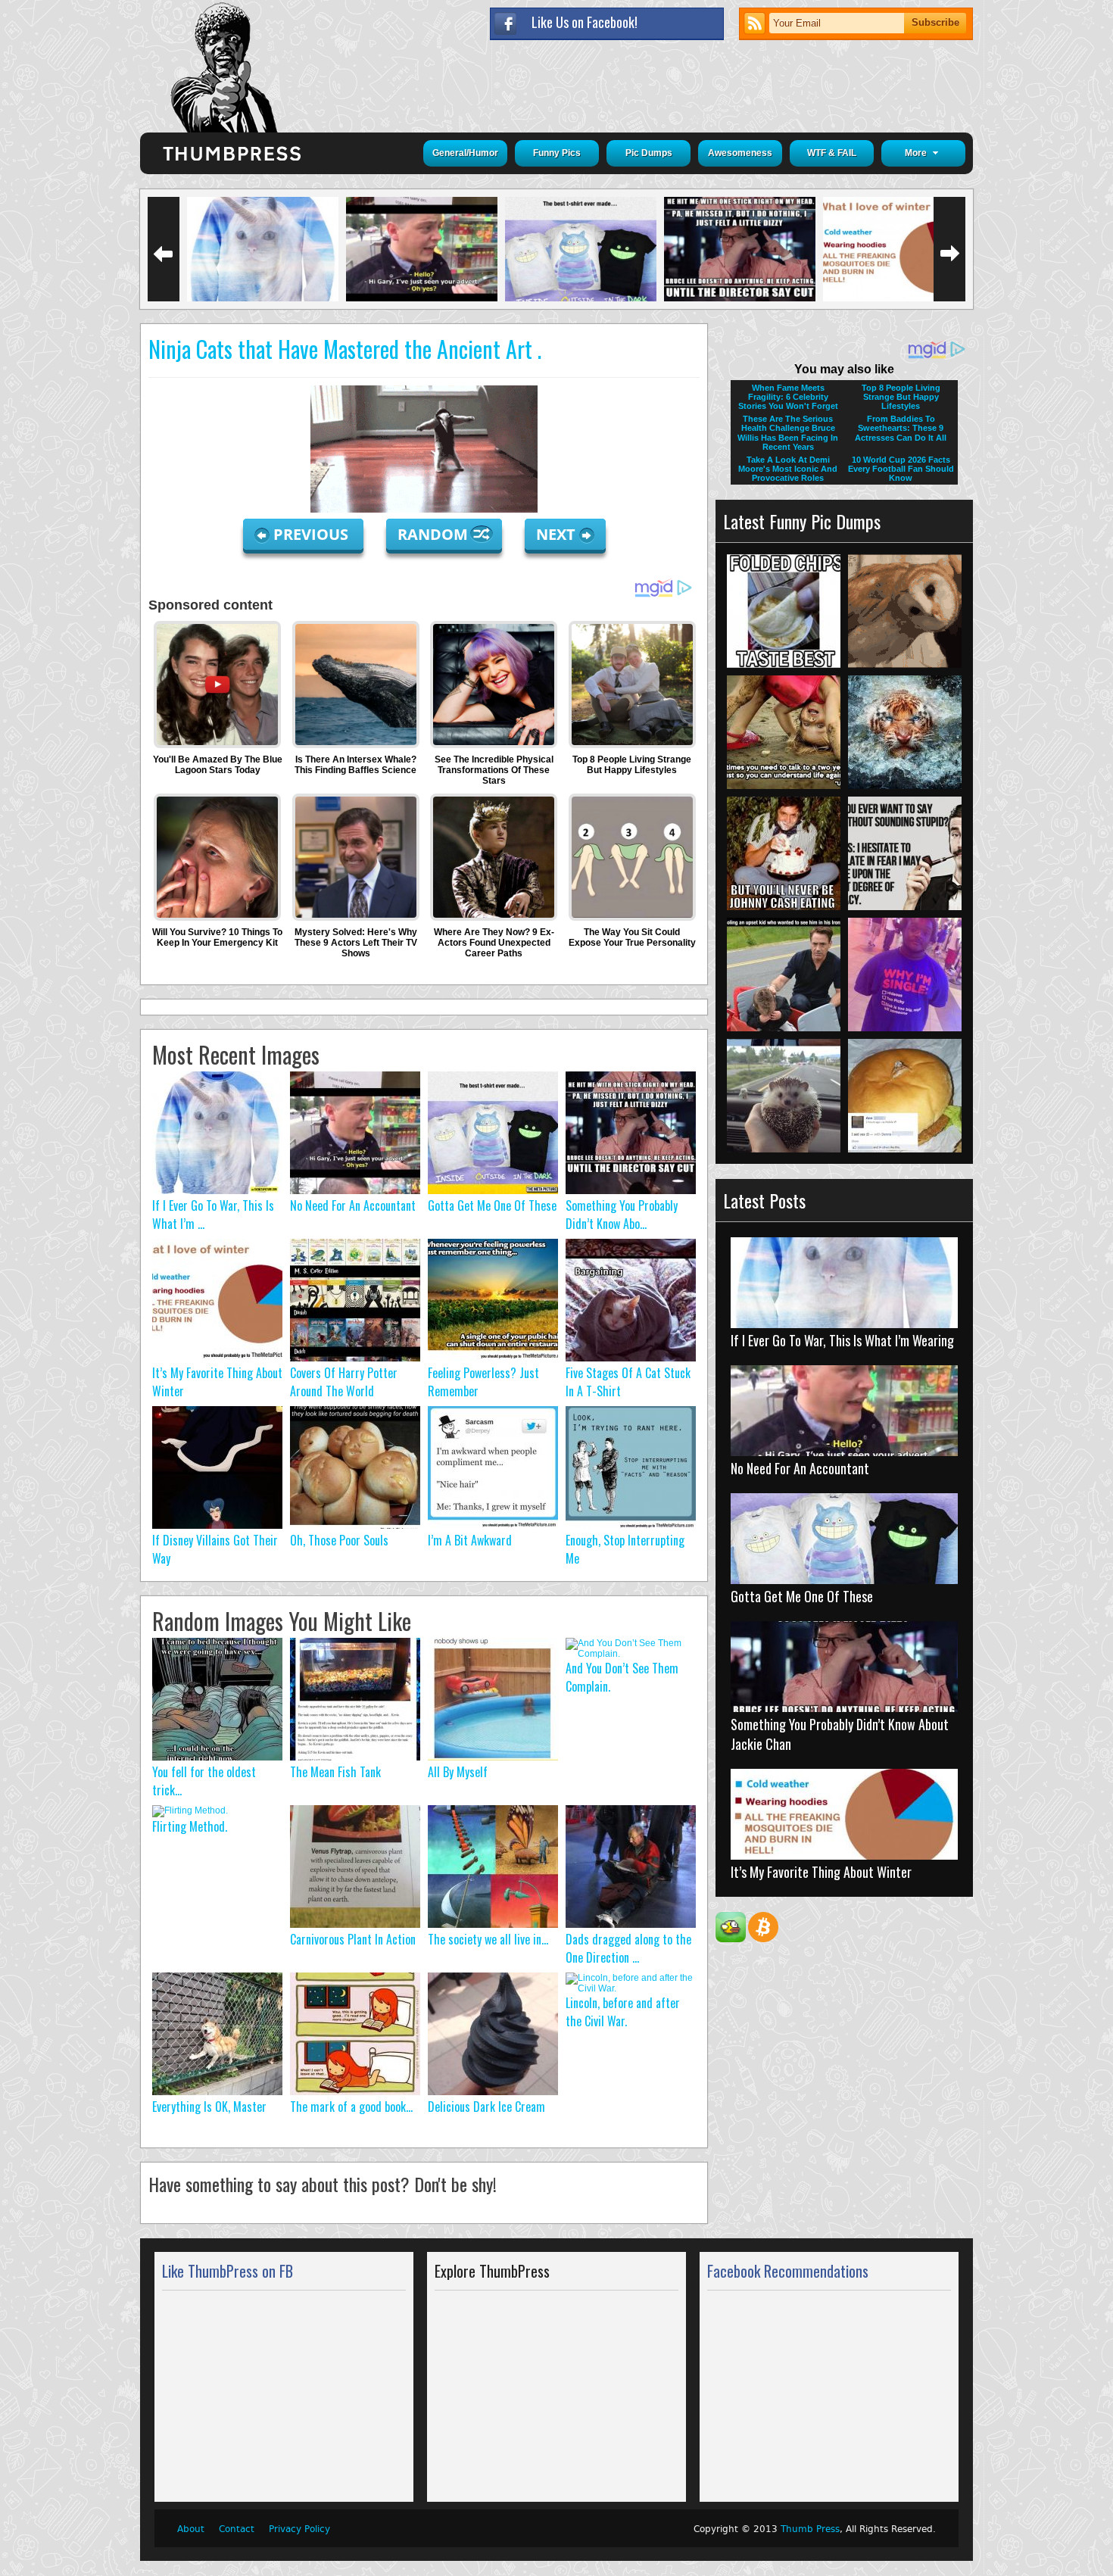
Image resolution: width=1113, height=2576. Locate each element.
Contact (237, 2529)
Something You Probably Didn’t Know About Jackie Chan (840, 1734)
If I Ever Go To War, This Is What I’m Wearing (842, 1340)
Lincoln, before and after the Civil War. (623, 2012)
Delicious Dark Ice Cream (486, 2107)
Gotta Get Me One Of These (492, 1205)
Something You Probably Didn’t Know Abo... (622, 1215)
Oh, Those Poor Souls (339, 1540)
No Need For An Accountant (353, 1205)
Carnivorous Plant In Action (353, 1939)
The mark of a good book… (351, 2107)
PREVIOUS (313, 534)
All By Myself (458, 1772)
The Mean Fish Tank (335, 1772)
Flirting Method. (190, 1826)
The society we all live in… (488, 1939)
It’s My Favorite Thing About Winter (821, 1872)
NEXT (556, 534)
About (191, 2529)
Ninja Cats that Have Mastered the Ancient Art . (345, 349)
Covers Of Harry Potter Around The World (344, 1382)
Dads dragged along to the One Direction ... (628, 1948)
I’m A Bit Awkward (470, 1540)
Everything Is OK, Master (209, 2107)
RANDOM (435, 534)
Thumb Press (810, 2529)
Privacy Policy (299, 2529)
